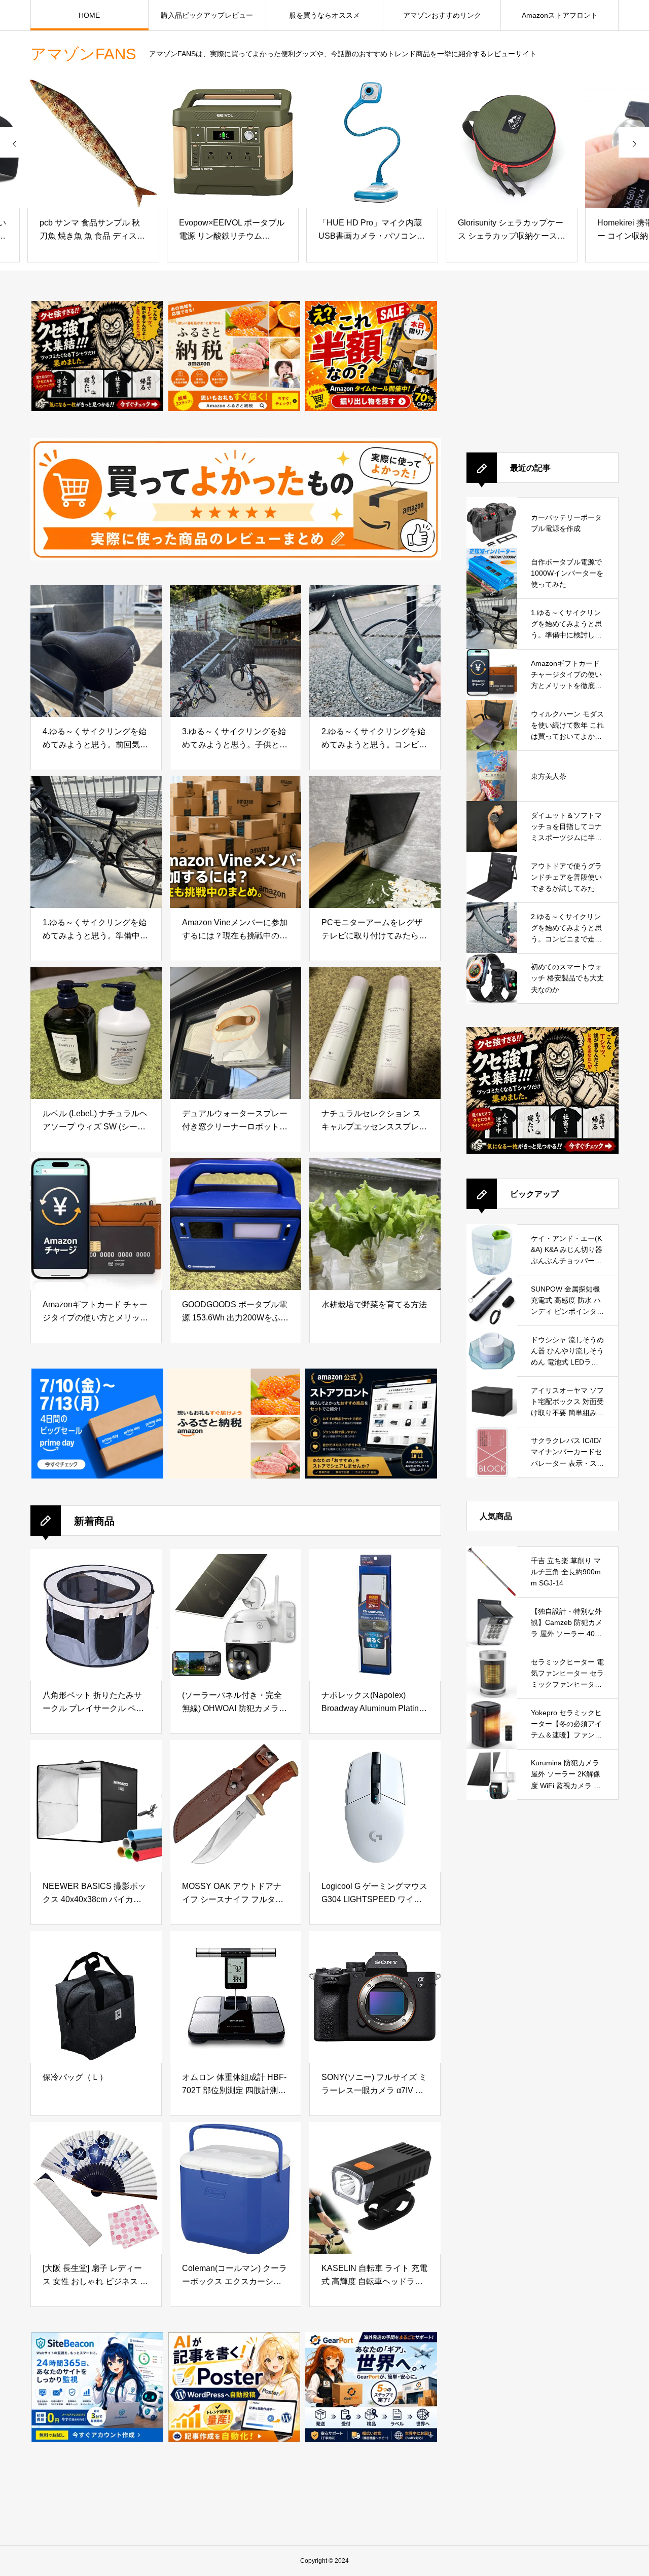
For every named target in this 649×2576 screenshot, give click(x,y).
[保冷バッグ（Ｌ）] (96, 1997)
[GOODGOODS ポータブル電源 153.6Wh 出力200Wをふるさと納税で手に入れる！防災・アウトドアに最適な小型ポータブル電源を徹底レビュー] (236, 1224)
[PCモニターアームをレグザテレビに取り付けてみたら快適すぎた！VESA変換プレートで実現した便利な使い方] (375, 842)
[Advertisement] (543, 364)
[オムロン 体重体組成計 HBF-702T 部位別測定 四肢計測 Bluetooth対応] (236, 1997)
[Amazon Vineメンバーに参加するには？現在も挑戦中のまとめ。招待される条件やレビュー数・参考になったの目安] (236, 842)
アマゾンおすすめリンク (442, 15)
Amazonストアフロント (560, 15)
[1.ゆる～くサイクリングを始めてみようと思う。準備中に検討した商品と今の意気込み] (96, 842)
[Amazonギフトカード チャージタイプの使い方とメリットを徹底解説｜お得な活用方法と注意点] (96, 1224)
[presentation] (15, 142)
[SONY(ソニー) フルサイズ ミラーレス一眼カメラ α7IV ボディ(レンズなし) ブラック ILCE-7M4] (375, 1997)
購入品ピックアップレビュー (207, 15)
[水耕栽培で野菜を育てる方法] (375, 1224)
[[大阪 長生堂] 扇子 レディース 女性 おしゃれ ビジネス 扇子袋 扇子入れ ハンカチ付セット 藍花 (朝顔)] (96, 2188)
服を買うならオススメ (324, 15)
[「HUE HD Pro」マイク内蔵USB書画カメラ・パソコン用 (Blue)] (324, 142)
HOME (89, 15)
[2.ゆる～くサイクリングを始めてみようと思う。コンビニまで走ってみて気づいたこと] (375, 651)
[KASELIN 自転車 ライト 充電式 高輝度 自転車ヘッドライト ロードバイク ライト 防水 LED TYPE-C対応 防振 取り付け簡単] (375, 2188)
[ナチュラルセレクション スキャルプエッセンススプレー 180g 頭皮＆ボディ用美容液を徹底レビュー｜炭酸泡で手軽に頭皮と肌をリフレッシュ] (375, 1033)
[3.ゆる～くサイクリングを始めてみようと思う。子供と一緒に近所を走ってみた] (236, 651)
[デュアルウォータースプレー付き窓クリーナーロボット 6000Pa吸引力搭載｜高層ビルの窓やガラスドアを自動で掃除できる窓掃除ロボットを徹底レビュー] (236, 1033)
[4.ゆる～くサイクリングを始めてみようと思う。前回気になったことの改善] (96, 651)
